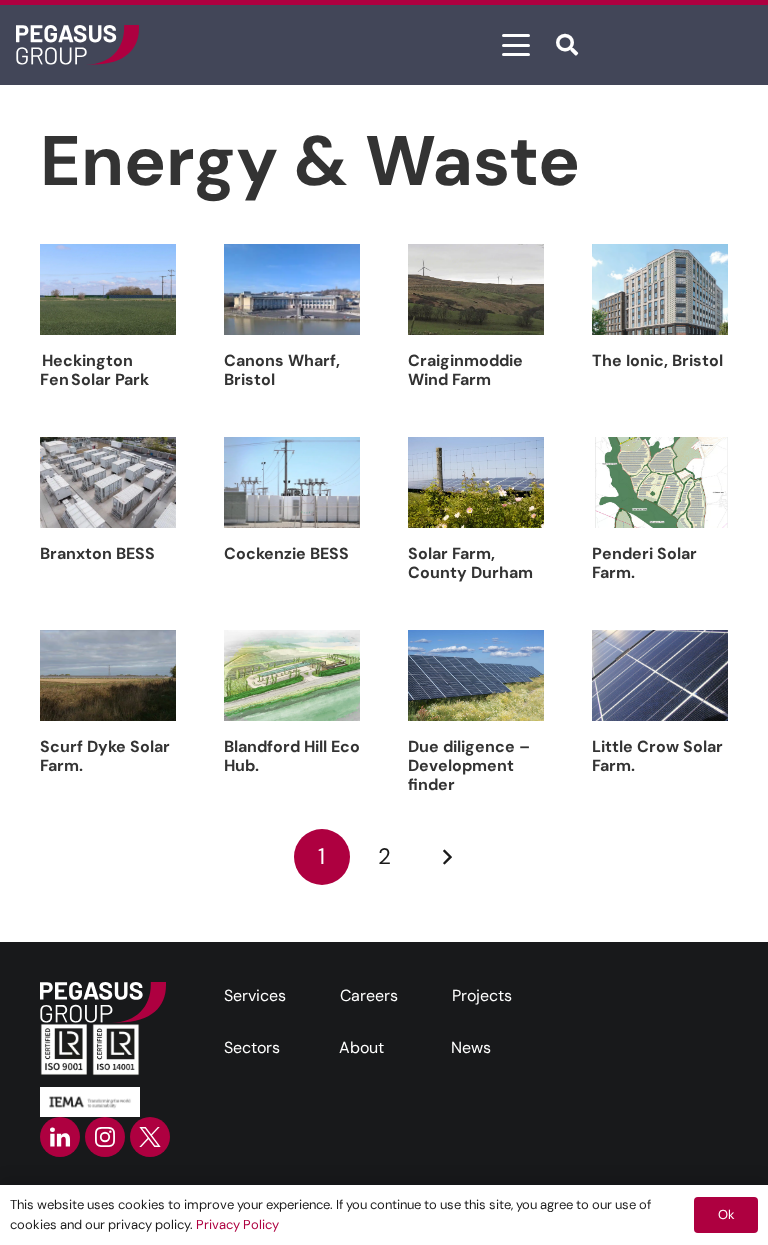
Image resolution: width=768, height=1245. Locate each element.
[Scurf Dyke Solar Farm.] (108, 675)
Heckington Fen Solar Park (95, 370)
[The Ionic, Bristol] (660, 289)
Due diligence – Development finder (469, 765)
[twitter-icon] (150, 1137)
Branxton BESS (97, 553)
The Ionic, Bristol (657, 360)
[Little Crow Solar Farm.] (660, 675)
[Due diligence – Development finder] (476, 675)
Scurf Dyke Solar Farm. (105, 756)
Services (255, 995)
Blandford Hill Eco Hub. (292, 756)
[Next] (446, 857)
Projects (482, 995)
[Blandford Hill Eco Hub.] (292, 675)
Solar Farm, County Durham (470, 563)
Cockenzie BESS (286, 553)
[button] (516, 45)
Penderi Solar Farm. (644, 563)
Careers (369, 995)
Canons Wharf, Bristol (282, 370)
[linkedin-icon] (60, 1137)
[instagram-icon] (105, 1137)
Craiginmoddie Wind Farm (465, 370)
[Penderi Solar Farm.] (660, 482)
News (471, 1047)
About (361, 1047)
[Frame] (77, 45)
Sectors (252, 1047)
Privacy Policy (237, 1224)
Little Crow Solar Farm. (657, 756)
